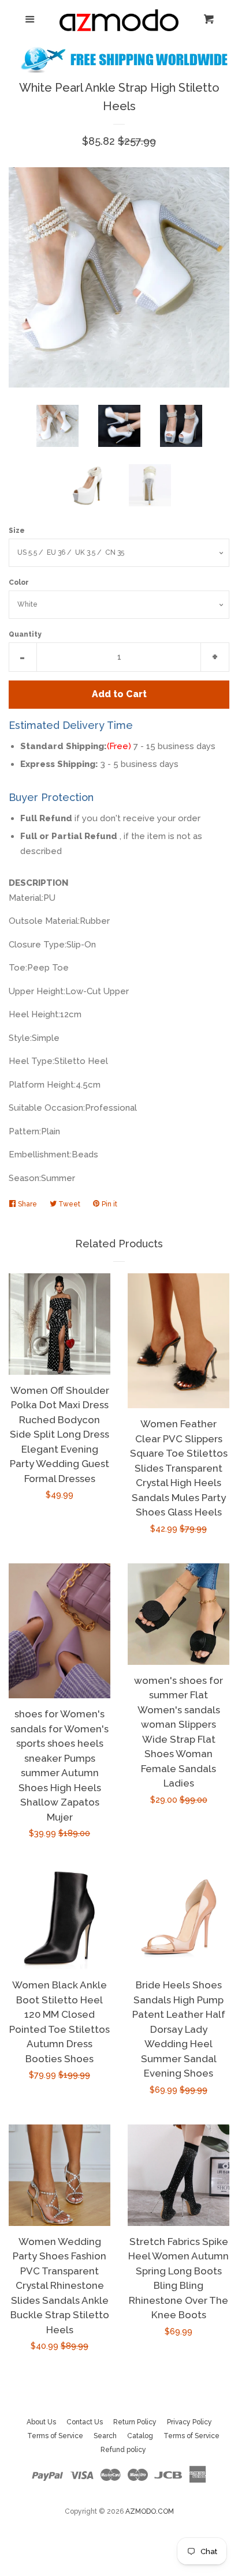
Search (105, 2436)
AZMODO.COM (150, 2511)
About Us (41, 2422)
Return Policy (135, 2422)
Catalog (140, 2436)
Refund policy (123, 2450)
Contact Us (85, 2422)
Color (19, 582)
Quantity (25, 634)
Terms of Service (55, 2436)
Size (17, 531)
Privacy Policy (189, 2422)
